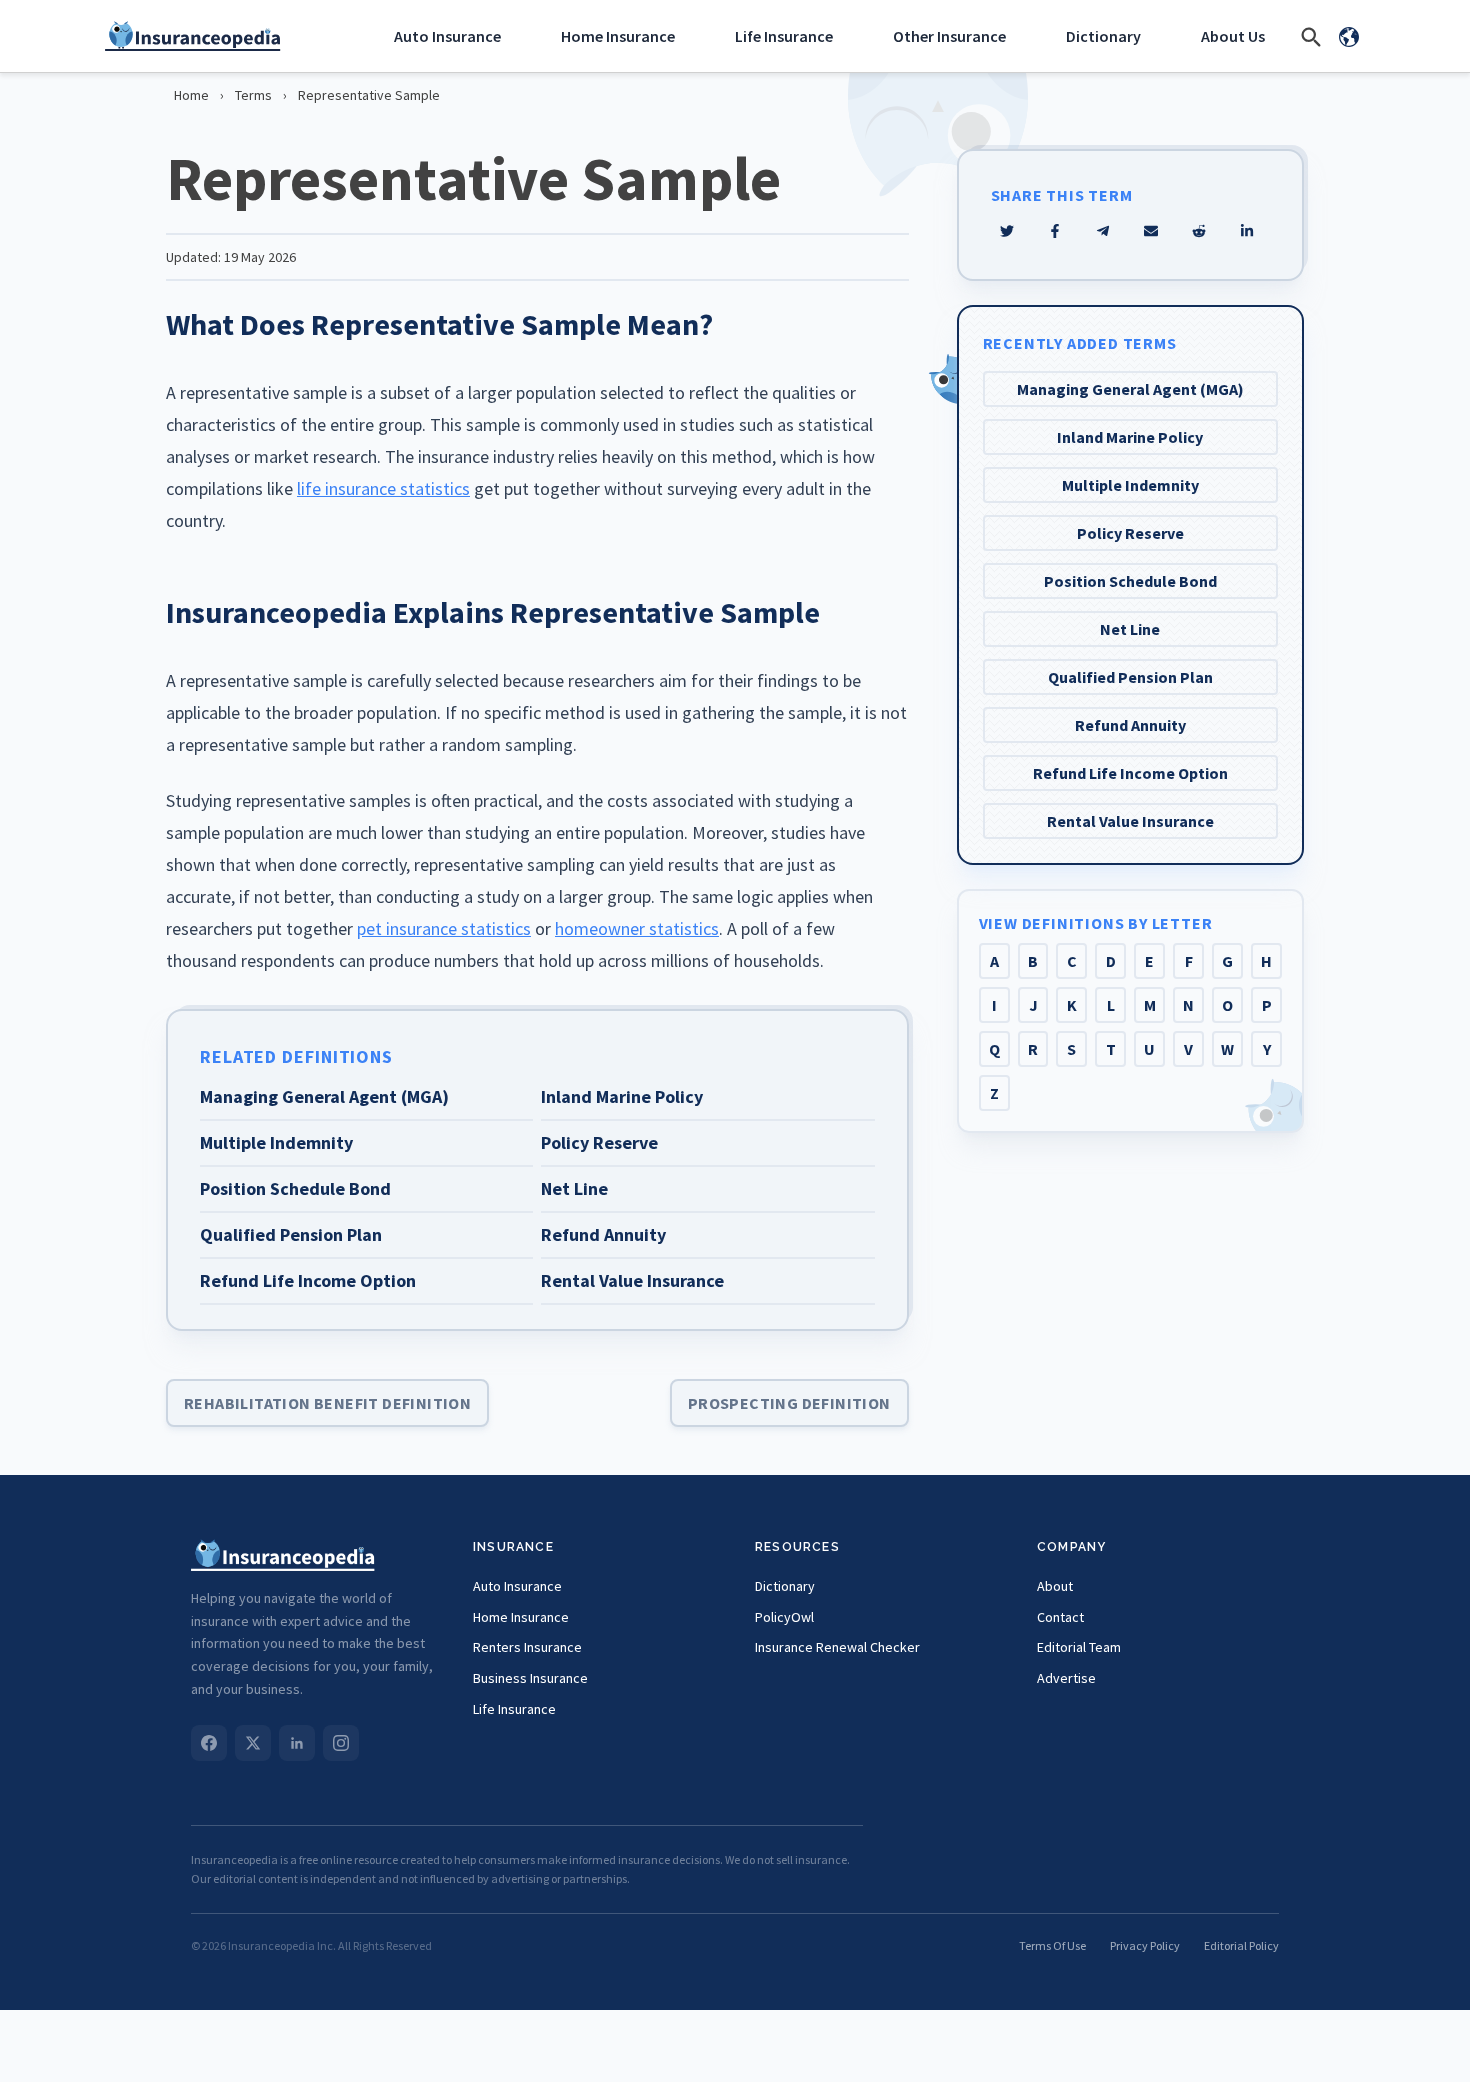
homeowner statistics (637, 928)
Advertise (1066, 1678)
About (1055, 1586)
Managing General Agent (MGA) (1130, 389)
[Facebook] (209, 1743)
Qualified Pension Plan (1130, 677)
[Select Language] (1349, 36)
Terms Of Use (1052, 1945)
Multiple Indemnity (1130, 485)
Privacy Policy (1145, 1945)
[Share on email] (1199, 231)
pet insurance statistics (444, 928)
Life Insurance (784, 36)
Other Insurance (949, 36)
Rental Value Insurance (1130, 821)
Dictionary (1103, 36)
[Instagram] (341, 1743)
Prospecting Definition (789, 1403)
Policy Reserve (1130, 533)
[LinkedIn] (297, 1743)
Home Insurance (618, 36)
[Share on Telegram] (1103, 231)
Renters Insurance (527, 1647)
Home (191, 95)
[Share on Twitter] (1007, 231)
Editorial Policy (1241, 1945)
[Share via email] (1151, 231)
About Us (1233, 36)
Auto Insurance (447, 36)
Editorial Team (1079, 1647)
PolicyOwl (784, 1617)
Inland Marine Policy (1130, 437)
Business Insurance (530, 1678)
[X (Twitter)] (253, 1743)
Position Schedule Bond (1130, 581)
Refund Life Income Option (1130, 773)
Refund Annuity (1130, 725)
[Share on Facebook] (1055, 231)
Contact (1060, 1617)
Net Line (1130, 629)
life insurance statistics (383, 488)
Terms (253, 95)
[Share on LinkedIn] (1247, 231)
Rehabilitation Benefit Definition (327, 1403)
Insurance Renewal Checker (837, 1647)
